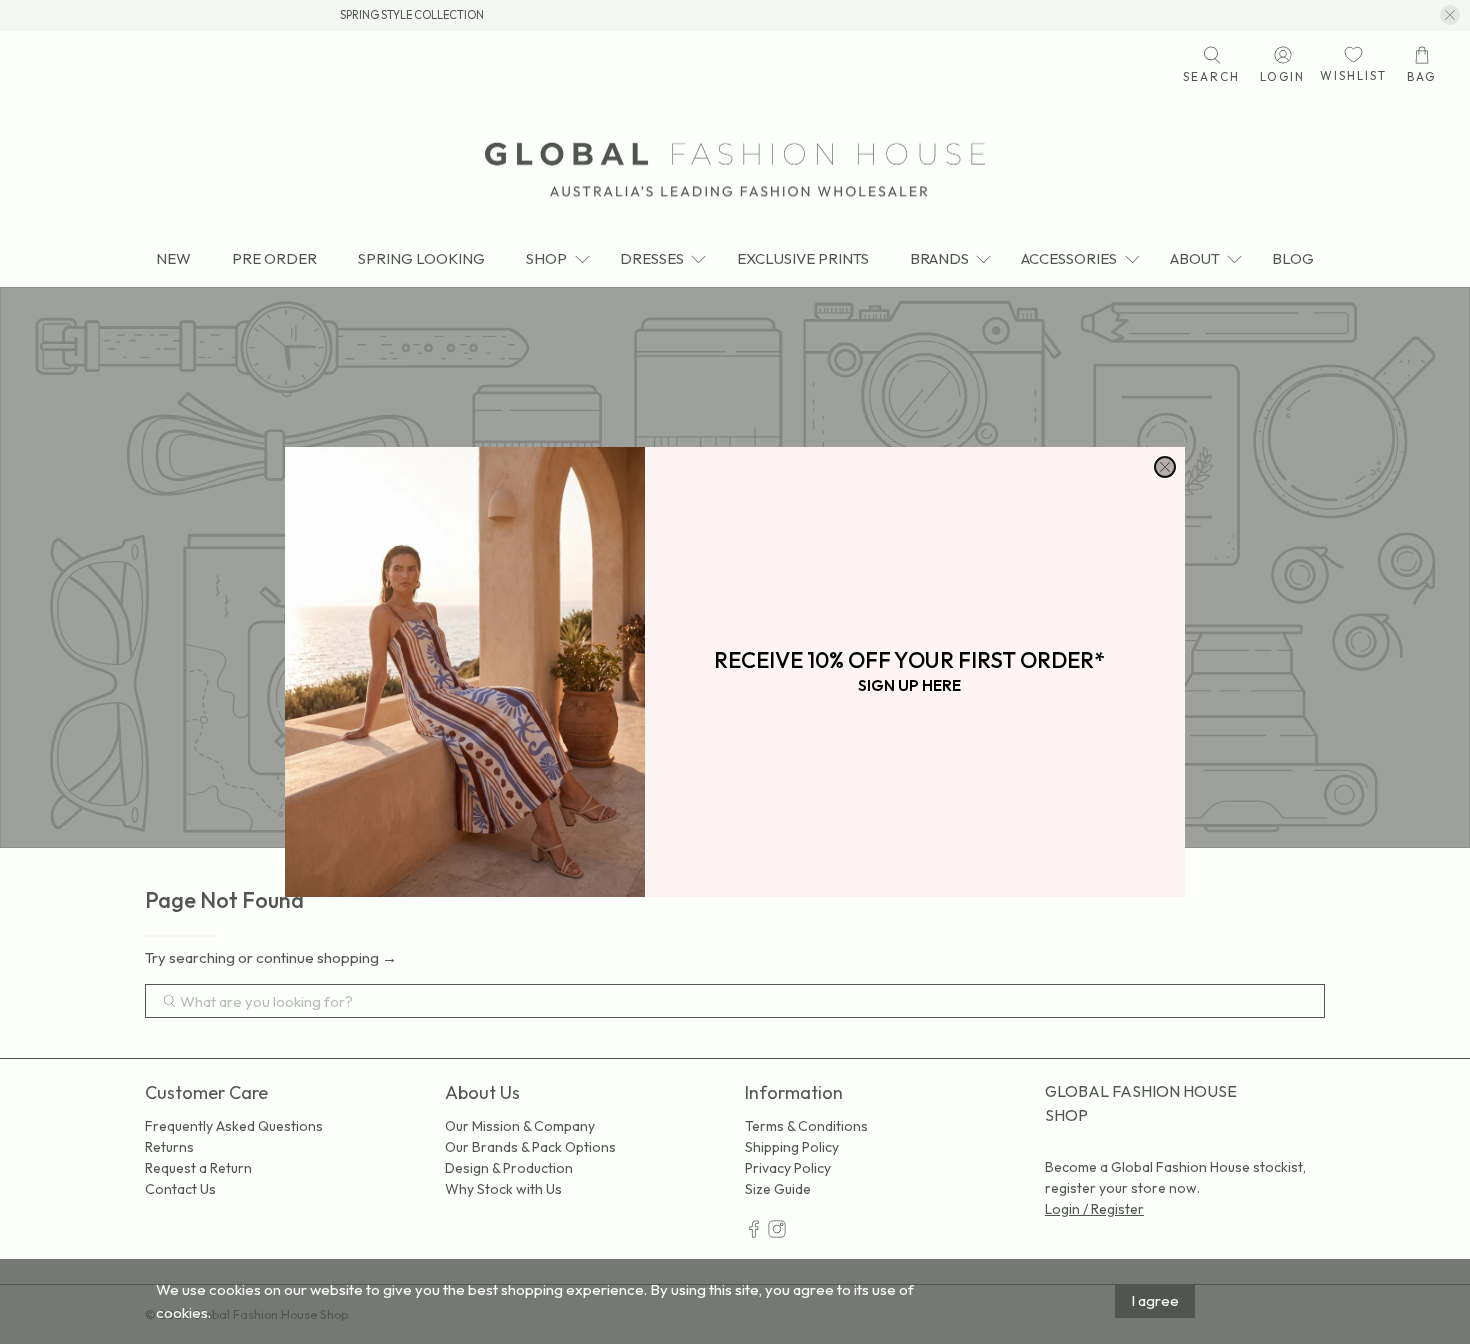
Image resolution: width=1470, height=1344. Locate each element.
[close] (1165, 467)
